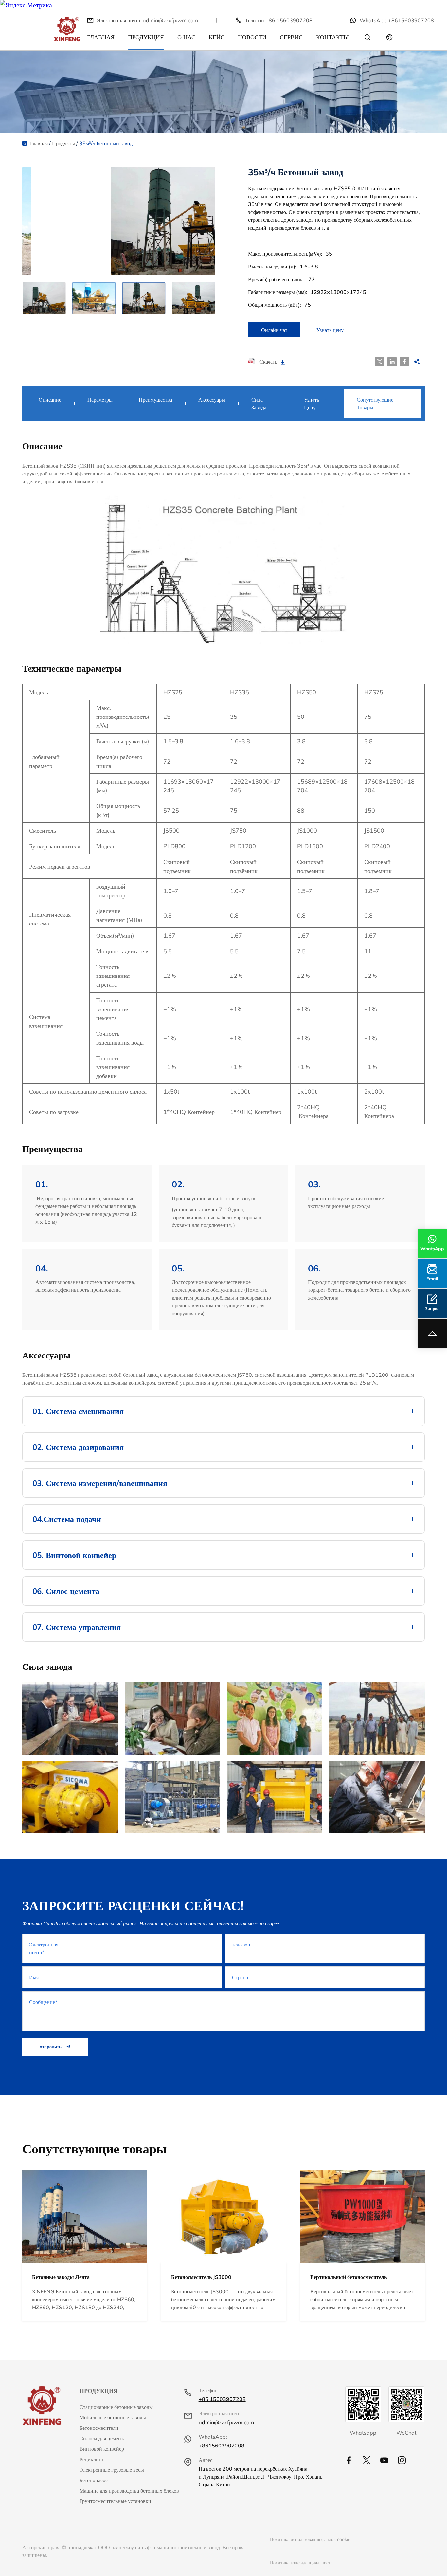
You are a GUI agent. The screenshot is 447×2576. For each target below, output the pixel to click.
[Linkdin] (384, 2460)
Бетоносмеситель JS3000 (201, 2277)
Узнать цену (330, 330)
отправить (51, 2047)
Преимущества (155, 400)
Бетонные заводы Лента (61, 2277)
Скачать (268, 362)
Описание (50, 400)
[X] (367, 2460)
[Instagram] (402, 2460)
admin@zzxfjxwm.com (170, 20)
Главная (39, 143)
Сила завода (259, 404)
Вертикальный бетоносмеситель (349, 2277)
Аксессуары (212, 400)
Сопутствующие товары (375, 404)
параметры (100, 400)
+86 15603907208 (289, 20)
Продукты (63, 143)
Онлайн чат (274, 330)
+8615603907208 (411, 20)
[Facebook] (349, 2460)
